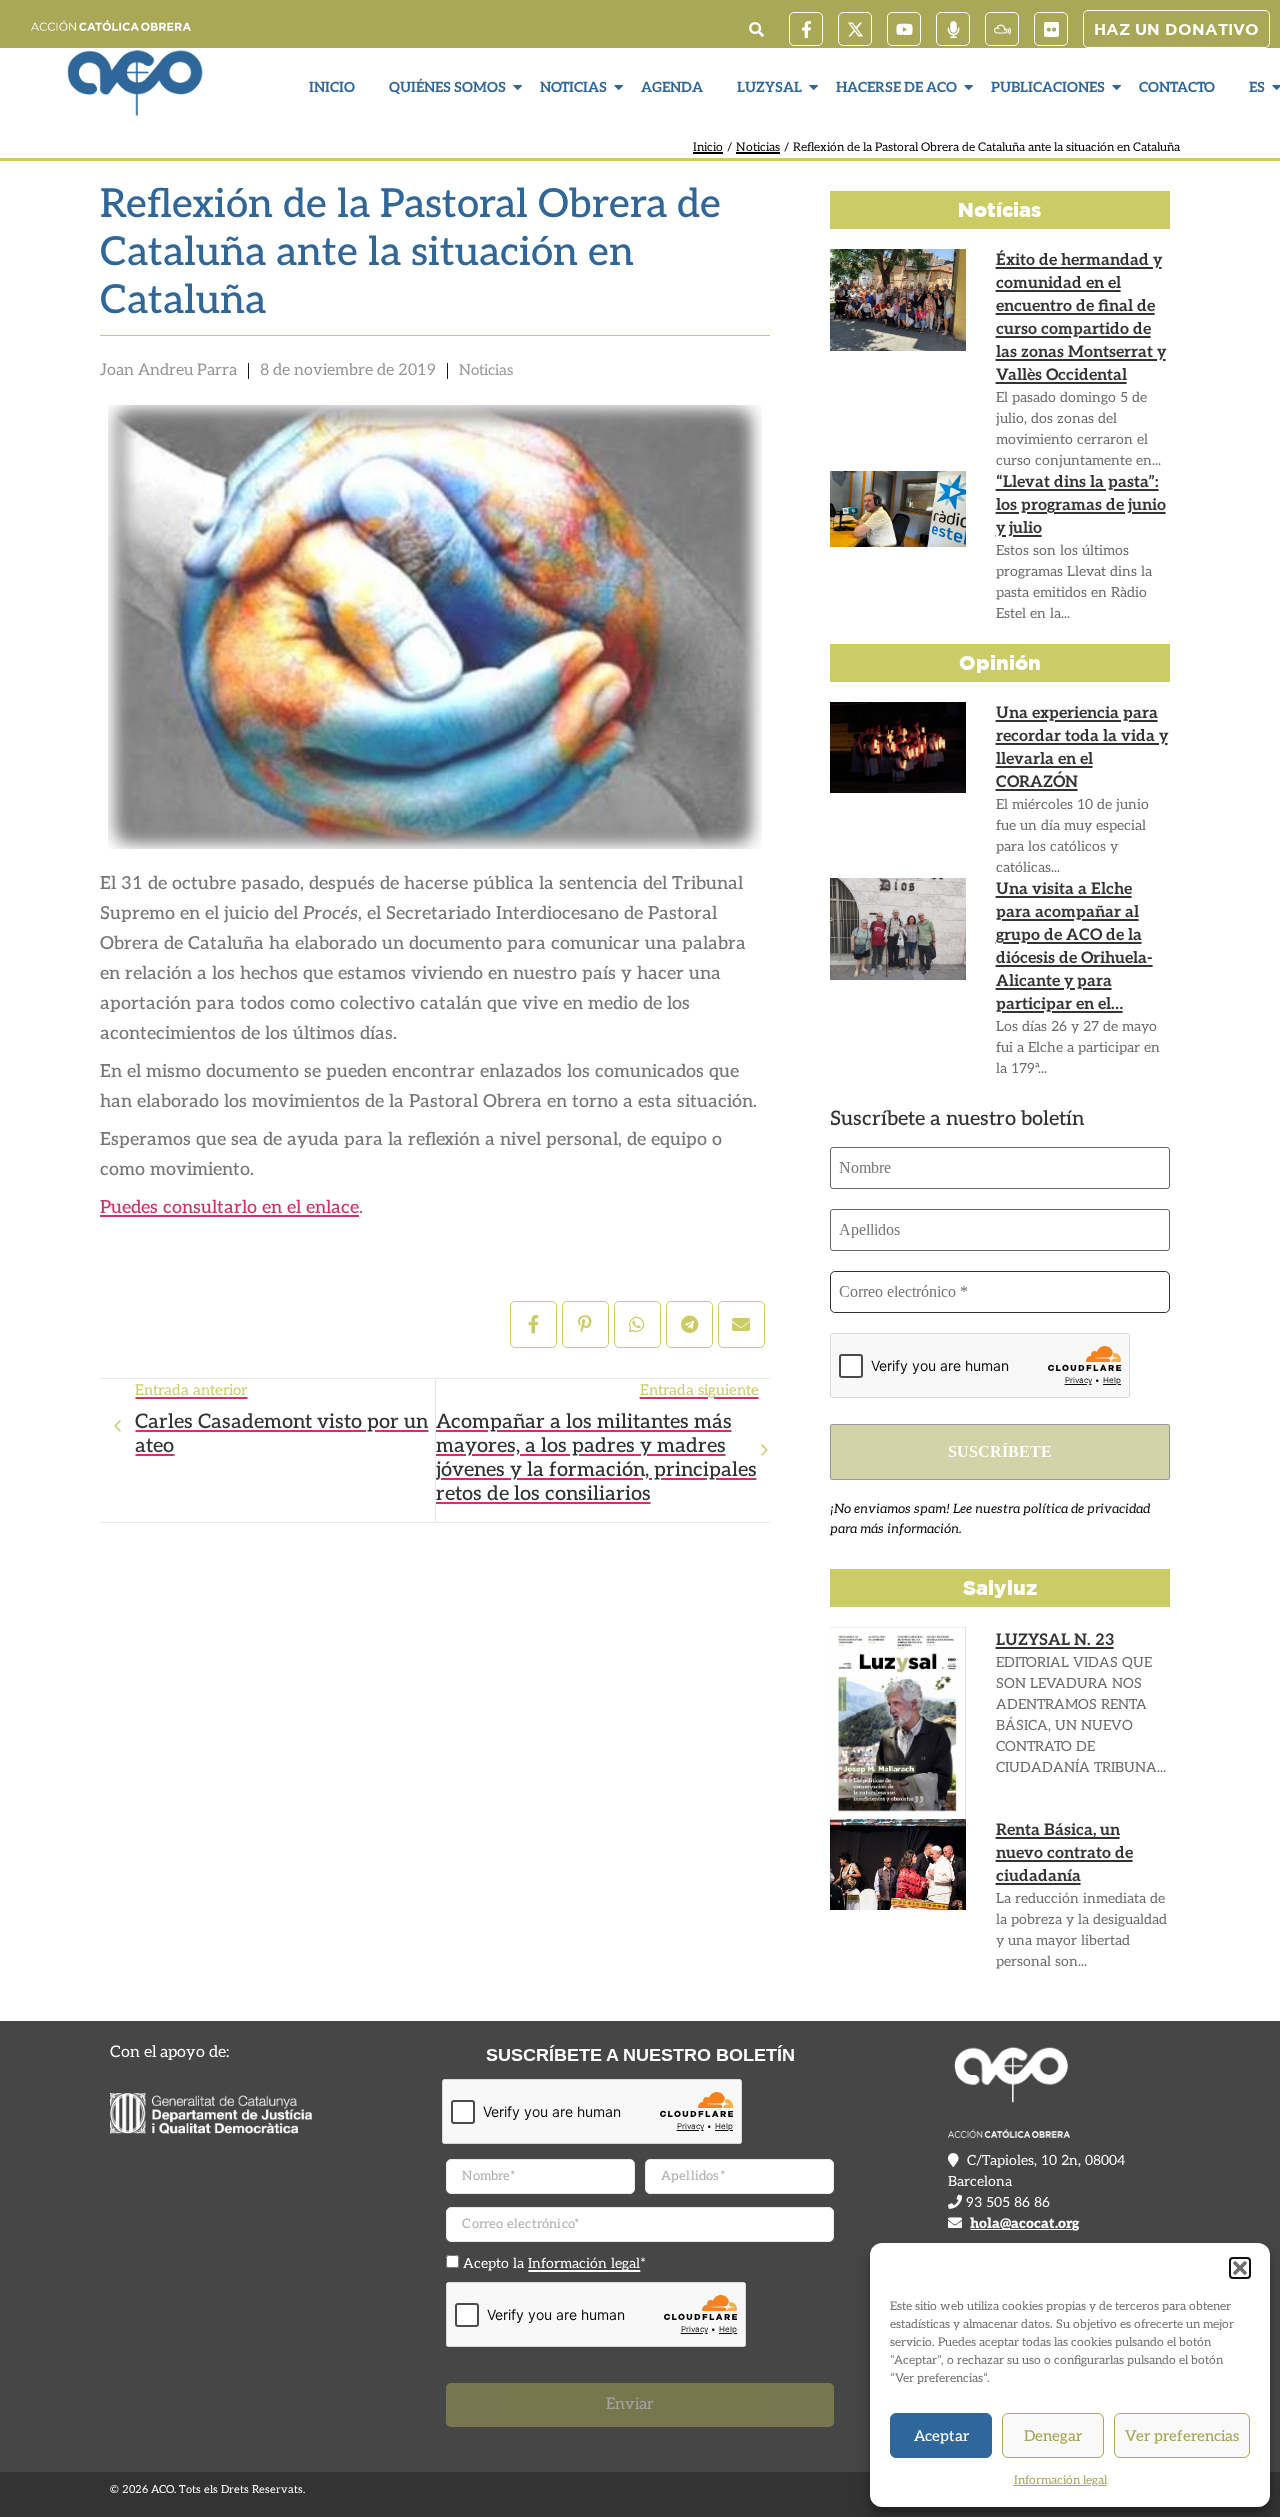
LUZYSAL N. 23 (1055, 1640)
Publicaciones (1048, 87)
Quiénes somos (447, 87)
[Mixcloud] (1002, 29)
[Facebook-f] (806, 29)
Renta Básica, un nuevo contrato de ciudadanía (1064, 1853)
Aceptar (941, 2436)
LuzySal (769, 87)
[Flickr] (1051, 29)
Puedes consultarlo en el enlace (229, 1207)
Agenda (672, 87)
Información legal (1060, 2480)
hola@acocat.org (1024, 2223)
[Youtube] (904, 29)
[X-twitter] (855, 29)
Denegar (1053, 2436)
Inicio (332, 87)
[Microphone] (953, 29)
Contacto (1177, 87)
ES (1257, 87)
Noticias (573, 87)
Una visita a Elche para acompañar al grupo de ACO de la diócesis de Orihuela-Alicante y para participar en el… (1074, 947)
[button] (1240, 2268)
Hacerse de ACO (896, 87)
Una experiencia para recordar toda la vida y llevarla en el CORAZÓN (1082, 748)
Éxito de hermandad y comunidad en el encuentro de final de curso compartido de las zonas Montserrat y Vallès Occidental (1081, 318)
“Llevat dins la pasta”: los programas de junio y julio (1081, 505)
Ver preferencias (1182, 2436)
